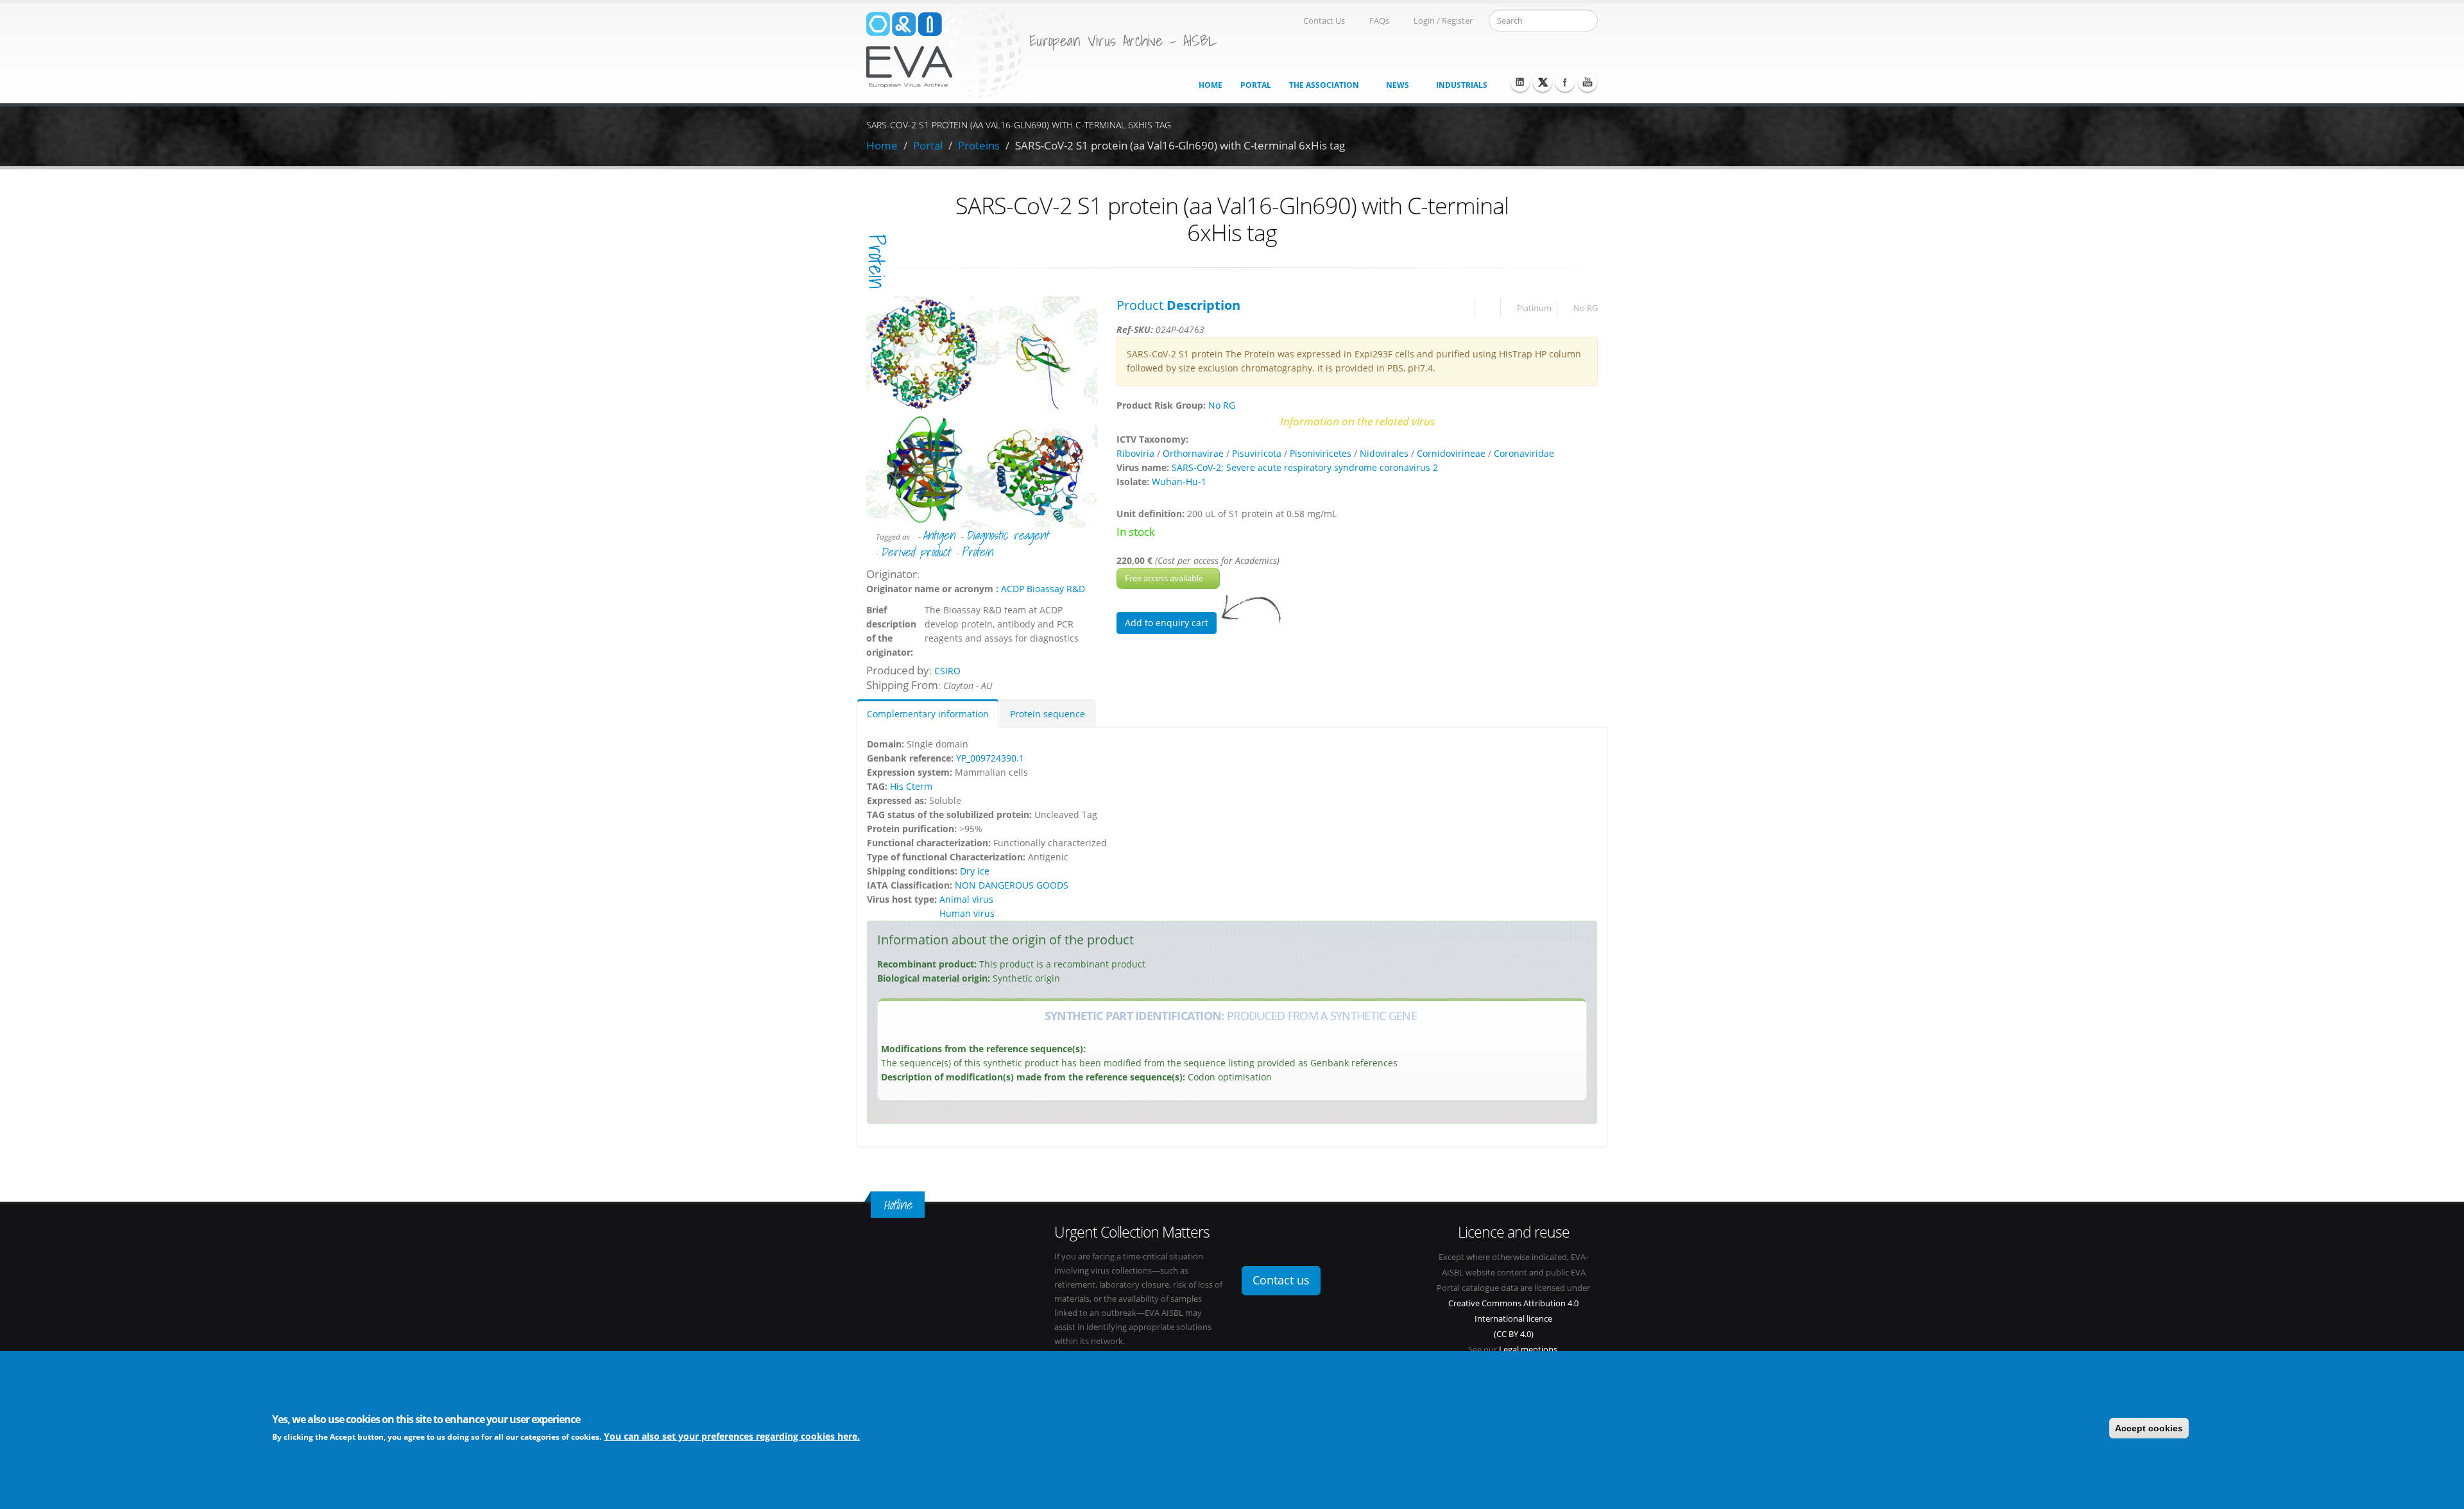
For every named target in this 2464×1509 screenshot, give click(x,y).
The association (1324, 85)
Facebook (1565, 82)
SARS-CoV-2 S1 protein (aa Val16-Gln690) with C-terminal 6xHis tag (1180, 145)
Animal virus (966, 899)
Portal (1256, 85)
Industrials (1462, 85)
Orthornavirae (1193, 453)
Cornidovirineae (1451, 453)
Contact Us (1324, 21)
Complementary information (928, 714)
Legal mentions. (1529, 1350)
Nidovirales (1384, 453)
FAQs (1379, 21)
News (1398, 85)
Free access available (1165, 578)
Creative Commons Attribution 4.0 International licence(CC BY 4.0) (1513, 1319)
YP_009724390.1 (990, 758)
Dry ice (975, 871)
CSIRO (947, 671)
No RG (1586, 308)
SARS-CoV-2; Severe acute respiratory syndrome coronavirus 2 (1305, 467)
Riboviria (1135, 453)
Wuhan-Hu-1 (1179, 482)
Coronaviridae (1524, 453)
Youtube (1587, 82)
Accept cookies (2149, 1428)
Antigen (939, 535)
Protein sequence (1048, 714)
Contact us (1281, 1280)
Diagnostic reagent (1007, 535)
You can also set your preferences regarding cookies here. (732, 1436)
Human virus (967, 913)
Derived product (915, 552)
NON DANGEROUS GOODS (1012, 885)
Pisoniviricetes (1321, 453)
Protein (977, 552)
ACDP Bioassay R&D (1043, 589)
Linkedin (1520, 82)
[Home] (945, 50)
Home (1211, 85)
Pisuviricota (1257, 453)
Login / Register (1443, 21)
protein (877, 261)
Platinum (1534, 308)
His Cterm (911, 786)
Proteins (979, 145)
